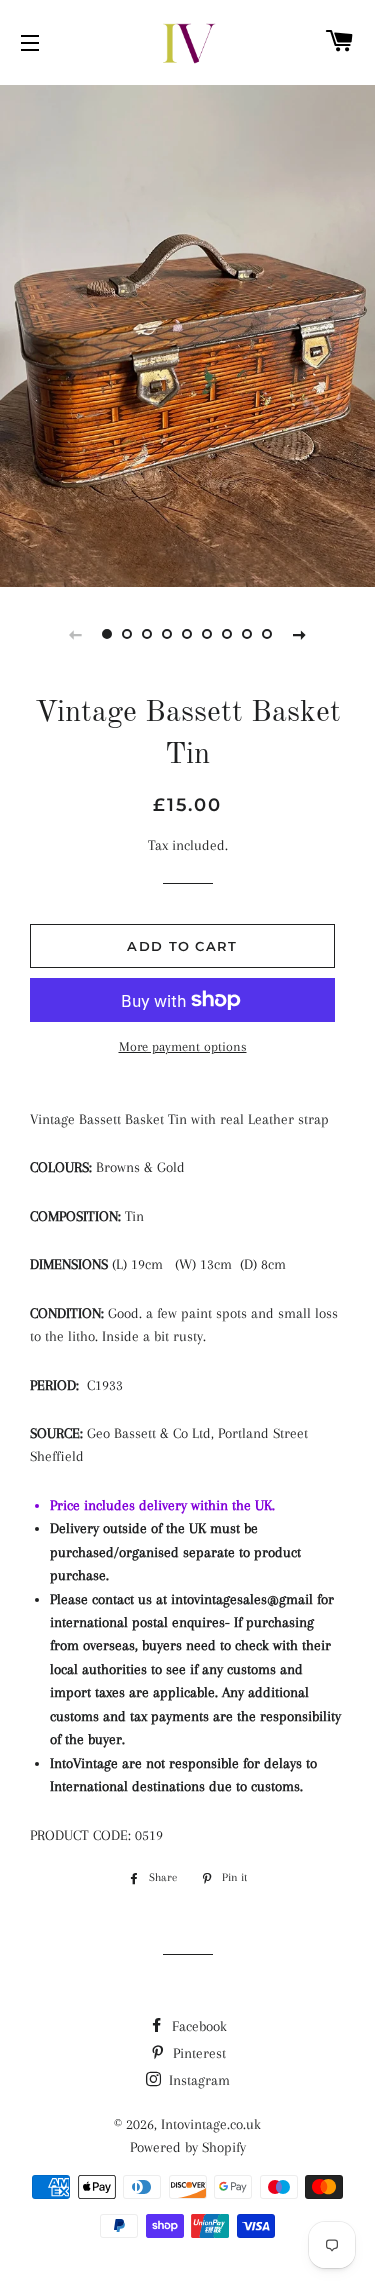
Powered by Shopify (188, 2147)
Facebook (197, 2026)
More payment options (183, 1046)
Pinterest (197, 2053)
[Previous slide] (76, 634)
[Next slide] (300, 634)
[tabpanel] (187, 333)
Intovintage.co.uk (211, 2124)
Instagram (197, 2080)
